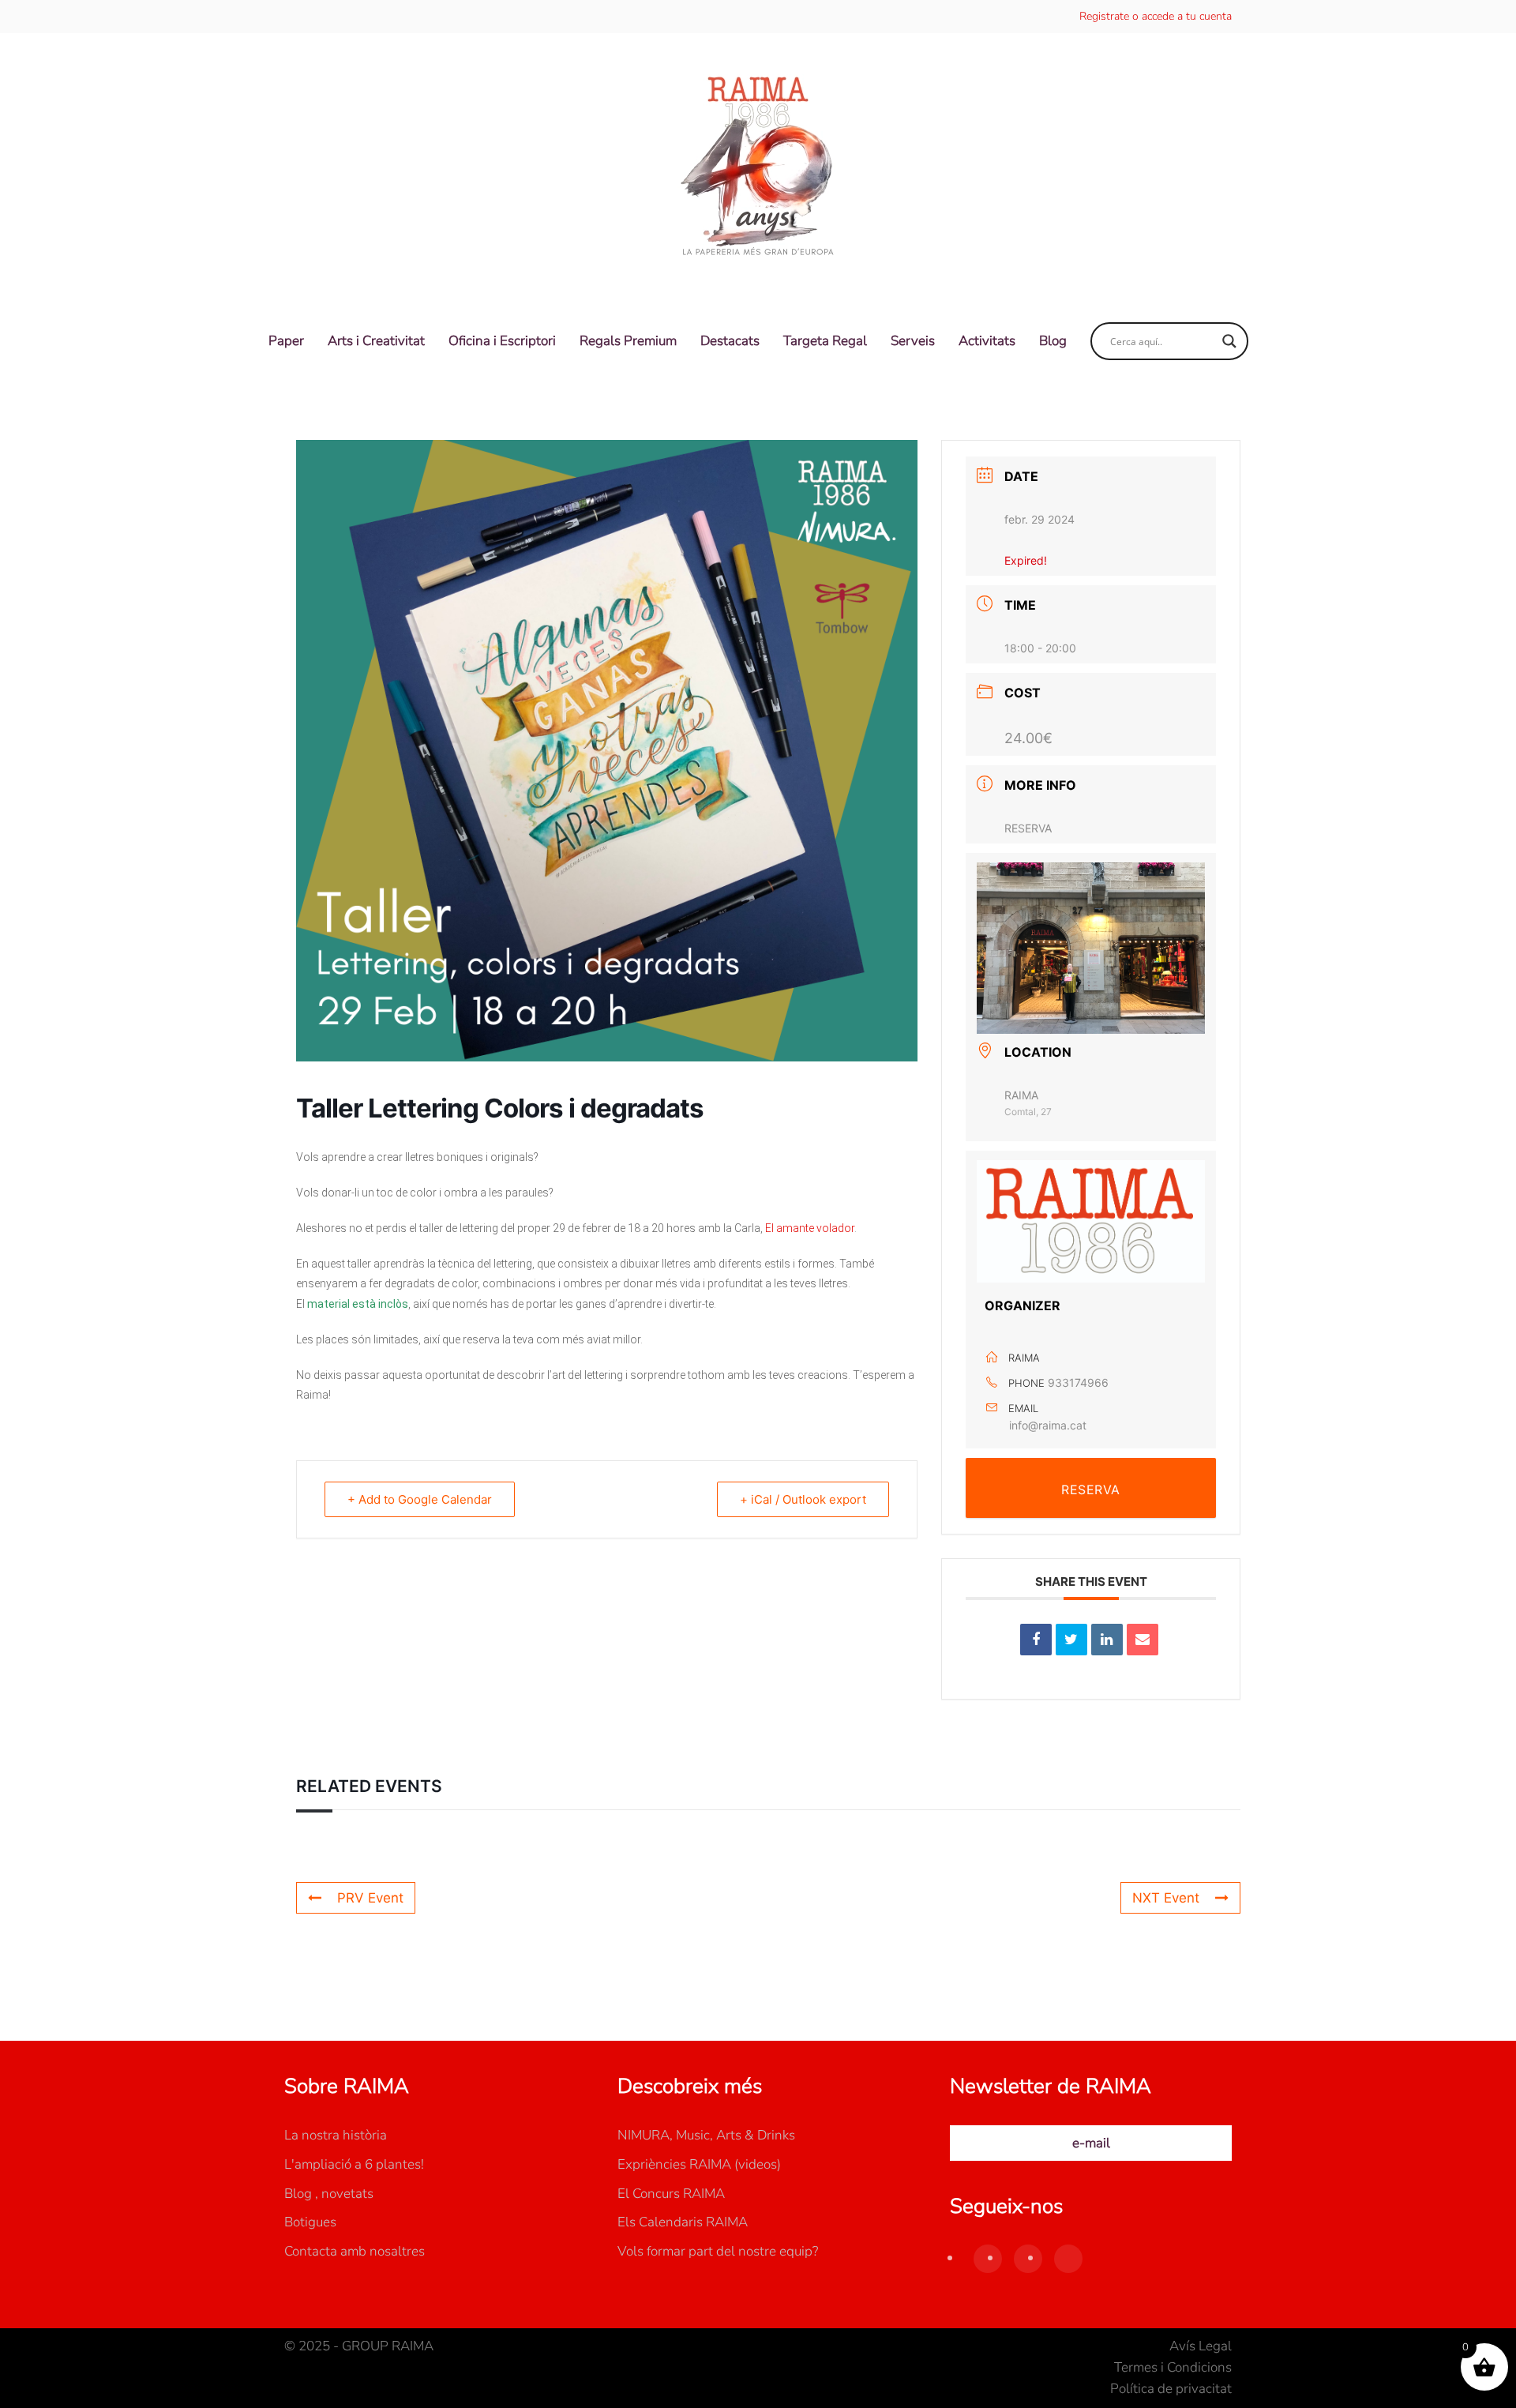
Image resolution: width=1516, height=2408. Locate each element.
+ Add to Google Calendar (420, 1499)
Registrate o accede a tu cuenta (1156, 16)
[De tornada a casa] (758, 167)
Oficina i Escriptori (502, 341)
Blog (1053, 341)
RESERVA (1028, 828)
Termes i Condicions (1173, 2367)
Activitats (987, 341)
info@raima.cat (1048, 1425)
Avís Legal (1201, 2346)
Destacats (730, 341)
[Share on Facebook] (1036, 1640)
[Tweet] (1071, 1640)
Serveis (913, 341)
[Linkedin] (1107, 1640)
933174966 (1078, 1382)
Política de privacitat (1171, 2389)
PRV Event (370, 1898)
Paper (286, 341)
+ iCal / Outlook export (803, 1499)
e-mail (1091, 2143)
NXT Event (1166, 1898)
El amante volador (810, 1228)
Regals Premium (628, 341)
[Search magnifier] (1229, 341)
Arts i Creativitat (376, 341)
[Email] (1143, 1640)
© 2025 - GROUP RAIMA (359, 2346)
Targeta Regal (825, 341)
